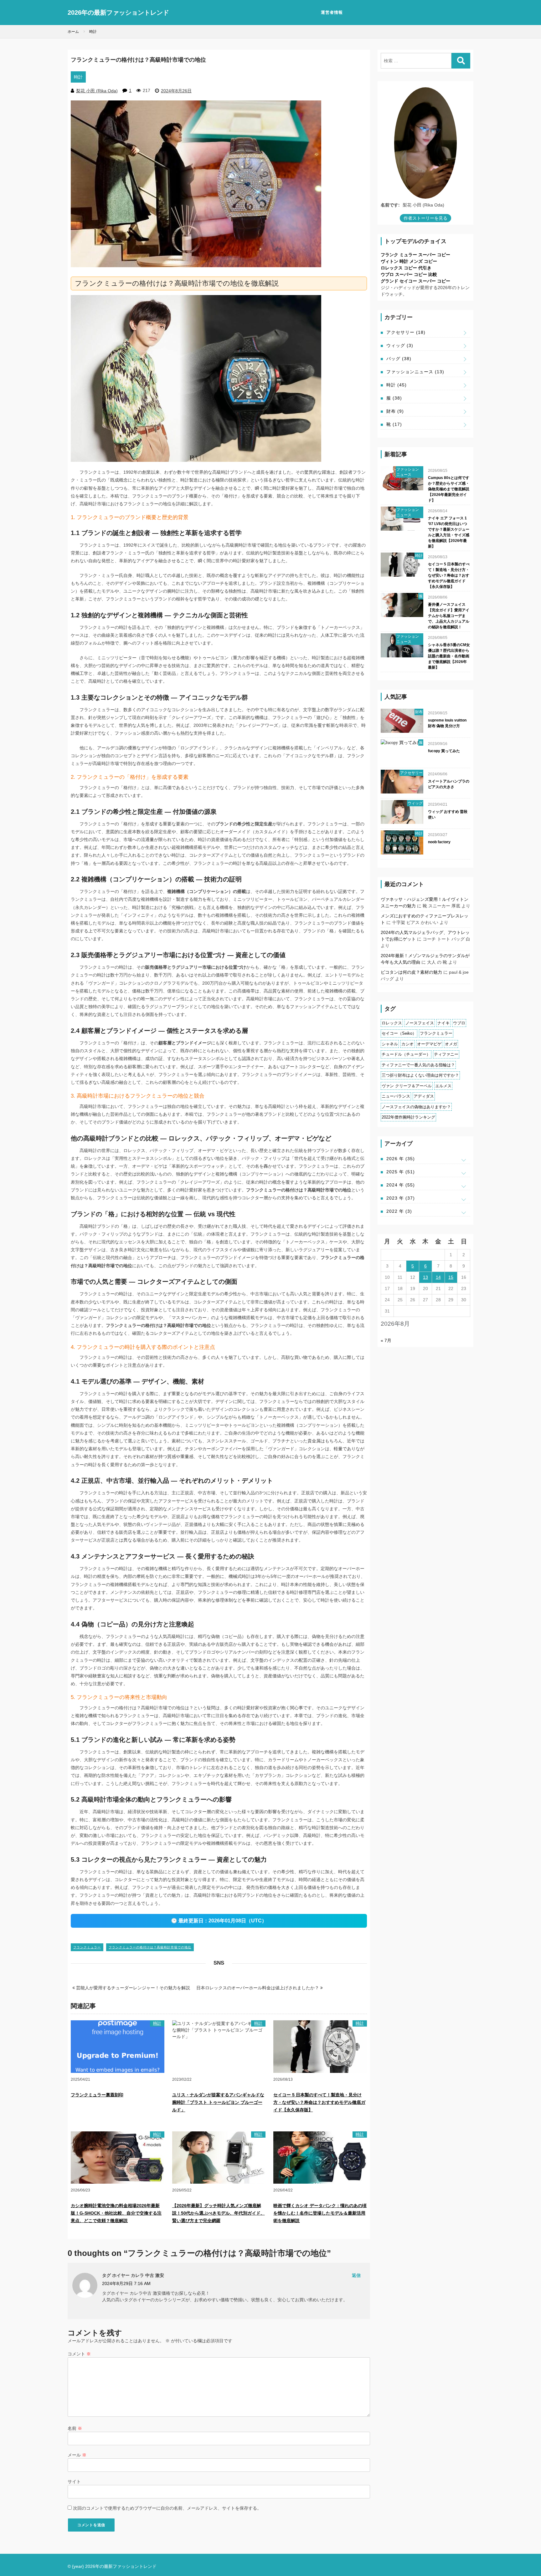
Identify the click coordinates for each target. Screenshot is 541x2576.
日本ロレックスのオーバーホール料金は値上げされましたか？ (258, 1988)
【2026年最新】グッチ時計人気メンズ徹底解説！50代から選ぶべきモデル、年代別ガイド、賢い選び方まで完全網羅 (219, 2213)
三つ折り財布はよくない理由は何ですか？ (420, 1075)
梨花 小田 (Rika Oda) (97, 91)
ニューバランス (396, 1096)
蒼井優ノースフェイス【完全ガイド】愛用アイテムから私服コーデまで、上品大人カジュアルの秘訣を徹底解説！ (449, 616)
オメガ (451, 1044)
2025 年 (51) (401, 1172)
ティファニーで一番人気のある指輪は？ (418, 1065)
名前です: (390, 205)
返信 (356, 2275)
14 (438, 1277)
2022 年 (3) (399, 1211)
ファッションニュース (415, 372)
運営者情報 (332, 12)
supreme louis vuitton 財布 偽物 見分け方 (447, 723)
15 (451, 1277)
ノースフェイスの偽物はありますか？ (416, 1107)
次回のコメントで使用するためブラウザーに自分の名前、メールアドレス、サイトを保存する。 (167, 2508)
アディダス (424, 1096)
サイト (74, 2482)
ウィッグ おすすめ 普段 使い (448, 814)
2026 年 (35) (401, 1159)
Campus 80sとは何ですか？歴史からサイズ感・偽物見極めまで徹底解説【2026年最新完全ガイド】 (449, 489)
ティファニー (446, 1054)
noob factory (439, 842)
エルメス (443, 1086)
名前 (75, 2428)
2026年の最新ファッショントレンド (118, 13)
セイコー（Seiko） (399, 1033)
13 (425, 1277)
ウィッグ (400, 345)
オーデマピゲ (429, 1044)
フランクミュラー (87, 1947)
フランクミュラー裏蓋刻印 (97, 2095)
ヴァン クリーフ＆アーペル (407, 1086)
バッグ (399, 359)
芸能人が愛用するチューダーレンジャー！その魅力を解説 (132, 1988)
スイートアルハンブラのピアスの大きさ (449, 784)
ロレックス (392, 1023)
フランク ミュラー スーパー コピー (415, 255)
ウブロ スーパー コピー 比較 (409, 274)
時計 (78, 77)
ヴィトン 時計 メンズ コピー (409, 261)
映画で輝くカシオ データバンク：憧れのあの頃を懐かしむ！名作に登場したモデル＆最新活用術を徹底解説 (320, 2213)
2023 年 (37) (401, 1198)
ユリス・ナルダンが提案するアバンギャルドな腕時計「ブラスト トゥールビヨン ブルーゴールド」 (218, 2102)
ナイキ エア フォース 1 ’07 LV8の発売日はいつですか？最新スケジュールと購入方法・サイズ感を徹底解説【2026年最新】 (449, 532)
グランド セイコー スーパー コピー (415, 281)
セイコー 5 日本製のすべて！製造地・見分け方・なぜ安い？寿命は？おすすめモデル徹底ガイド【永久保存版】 (319, 2102)
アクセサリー (406, 332)
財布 (395, 411)
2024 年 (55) (401, 1185)
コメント (79, 2354)
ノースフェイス (420, 1023)
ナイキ (443, 1023)
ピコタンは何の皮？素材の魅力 (411, 972)
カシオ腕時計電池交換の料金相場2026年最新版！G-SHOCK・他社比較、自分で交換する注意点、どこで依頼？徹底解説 (116, 2213)
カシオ (407, 1044)
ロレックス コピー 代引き (406, 268)
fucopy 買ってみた (444, 751)
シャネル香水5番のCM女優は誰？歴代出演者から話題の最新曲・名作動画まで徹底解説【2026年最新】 (449, 656)
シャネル (390, 1044)
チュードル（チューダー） (406, 1054)
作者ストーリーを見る (425, 218)
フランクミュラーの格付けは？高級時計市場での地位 (150, 1947)
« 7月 (386, 1340)
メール (77, 2455)
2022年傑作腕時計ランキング (408, 1117)
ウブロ (459, 1023)
